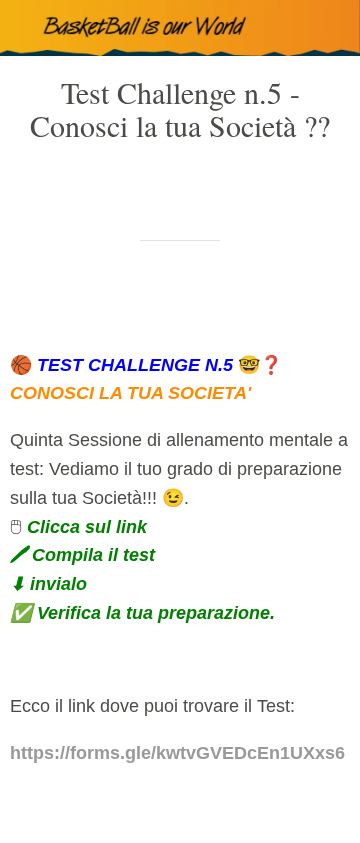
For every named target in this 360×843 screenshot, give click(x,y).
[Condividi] (278, 301)
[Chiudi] (28, 28)
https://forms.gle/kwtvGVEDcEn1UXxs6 (177, 753)
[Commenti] (326, 301)
